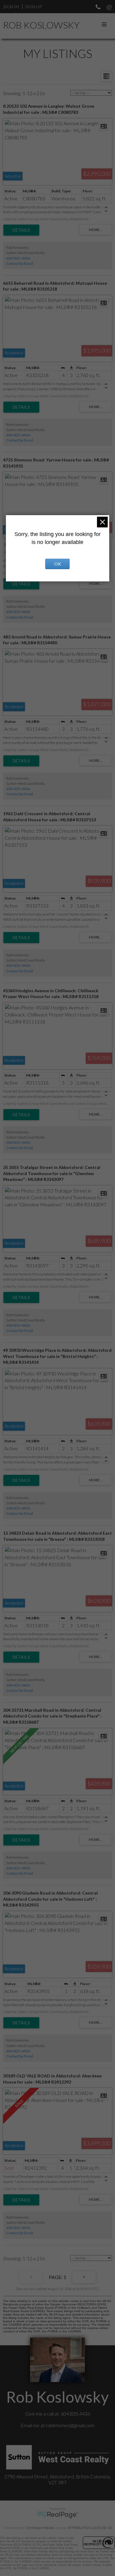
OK (58, 564)
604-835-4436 (18, 258)
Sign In (11, 7)
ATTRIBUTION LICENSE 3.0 (90, 2528)
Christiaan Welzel (40, 2528)
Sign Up (33, 7)
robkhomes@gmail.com (70, 2425)
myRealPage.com (57, 2515)
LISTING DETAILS (21, 230)
